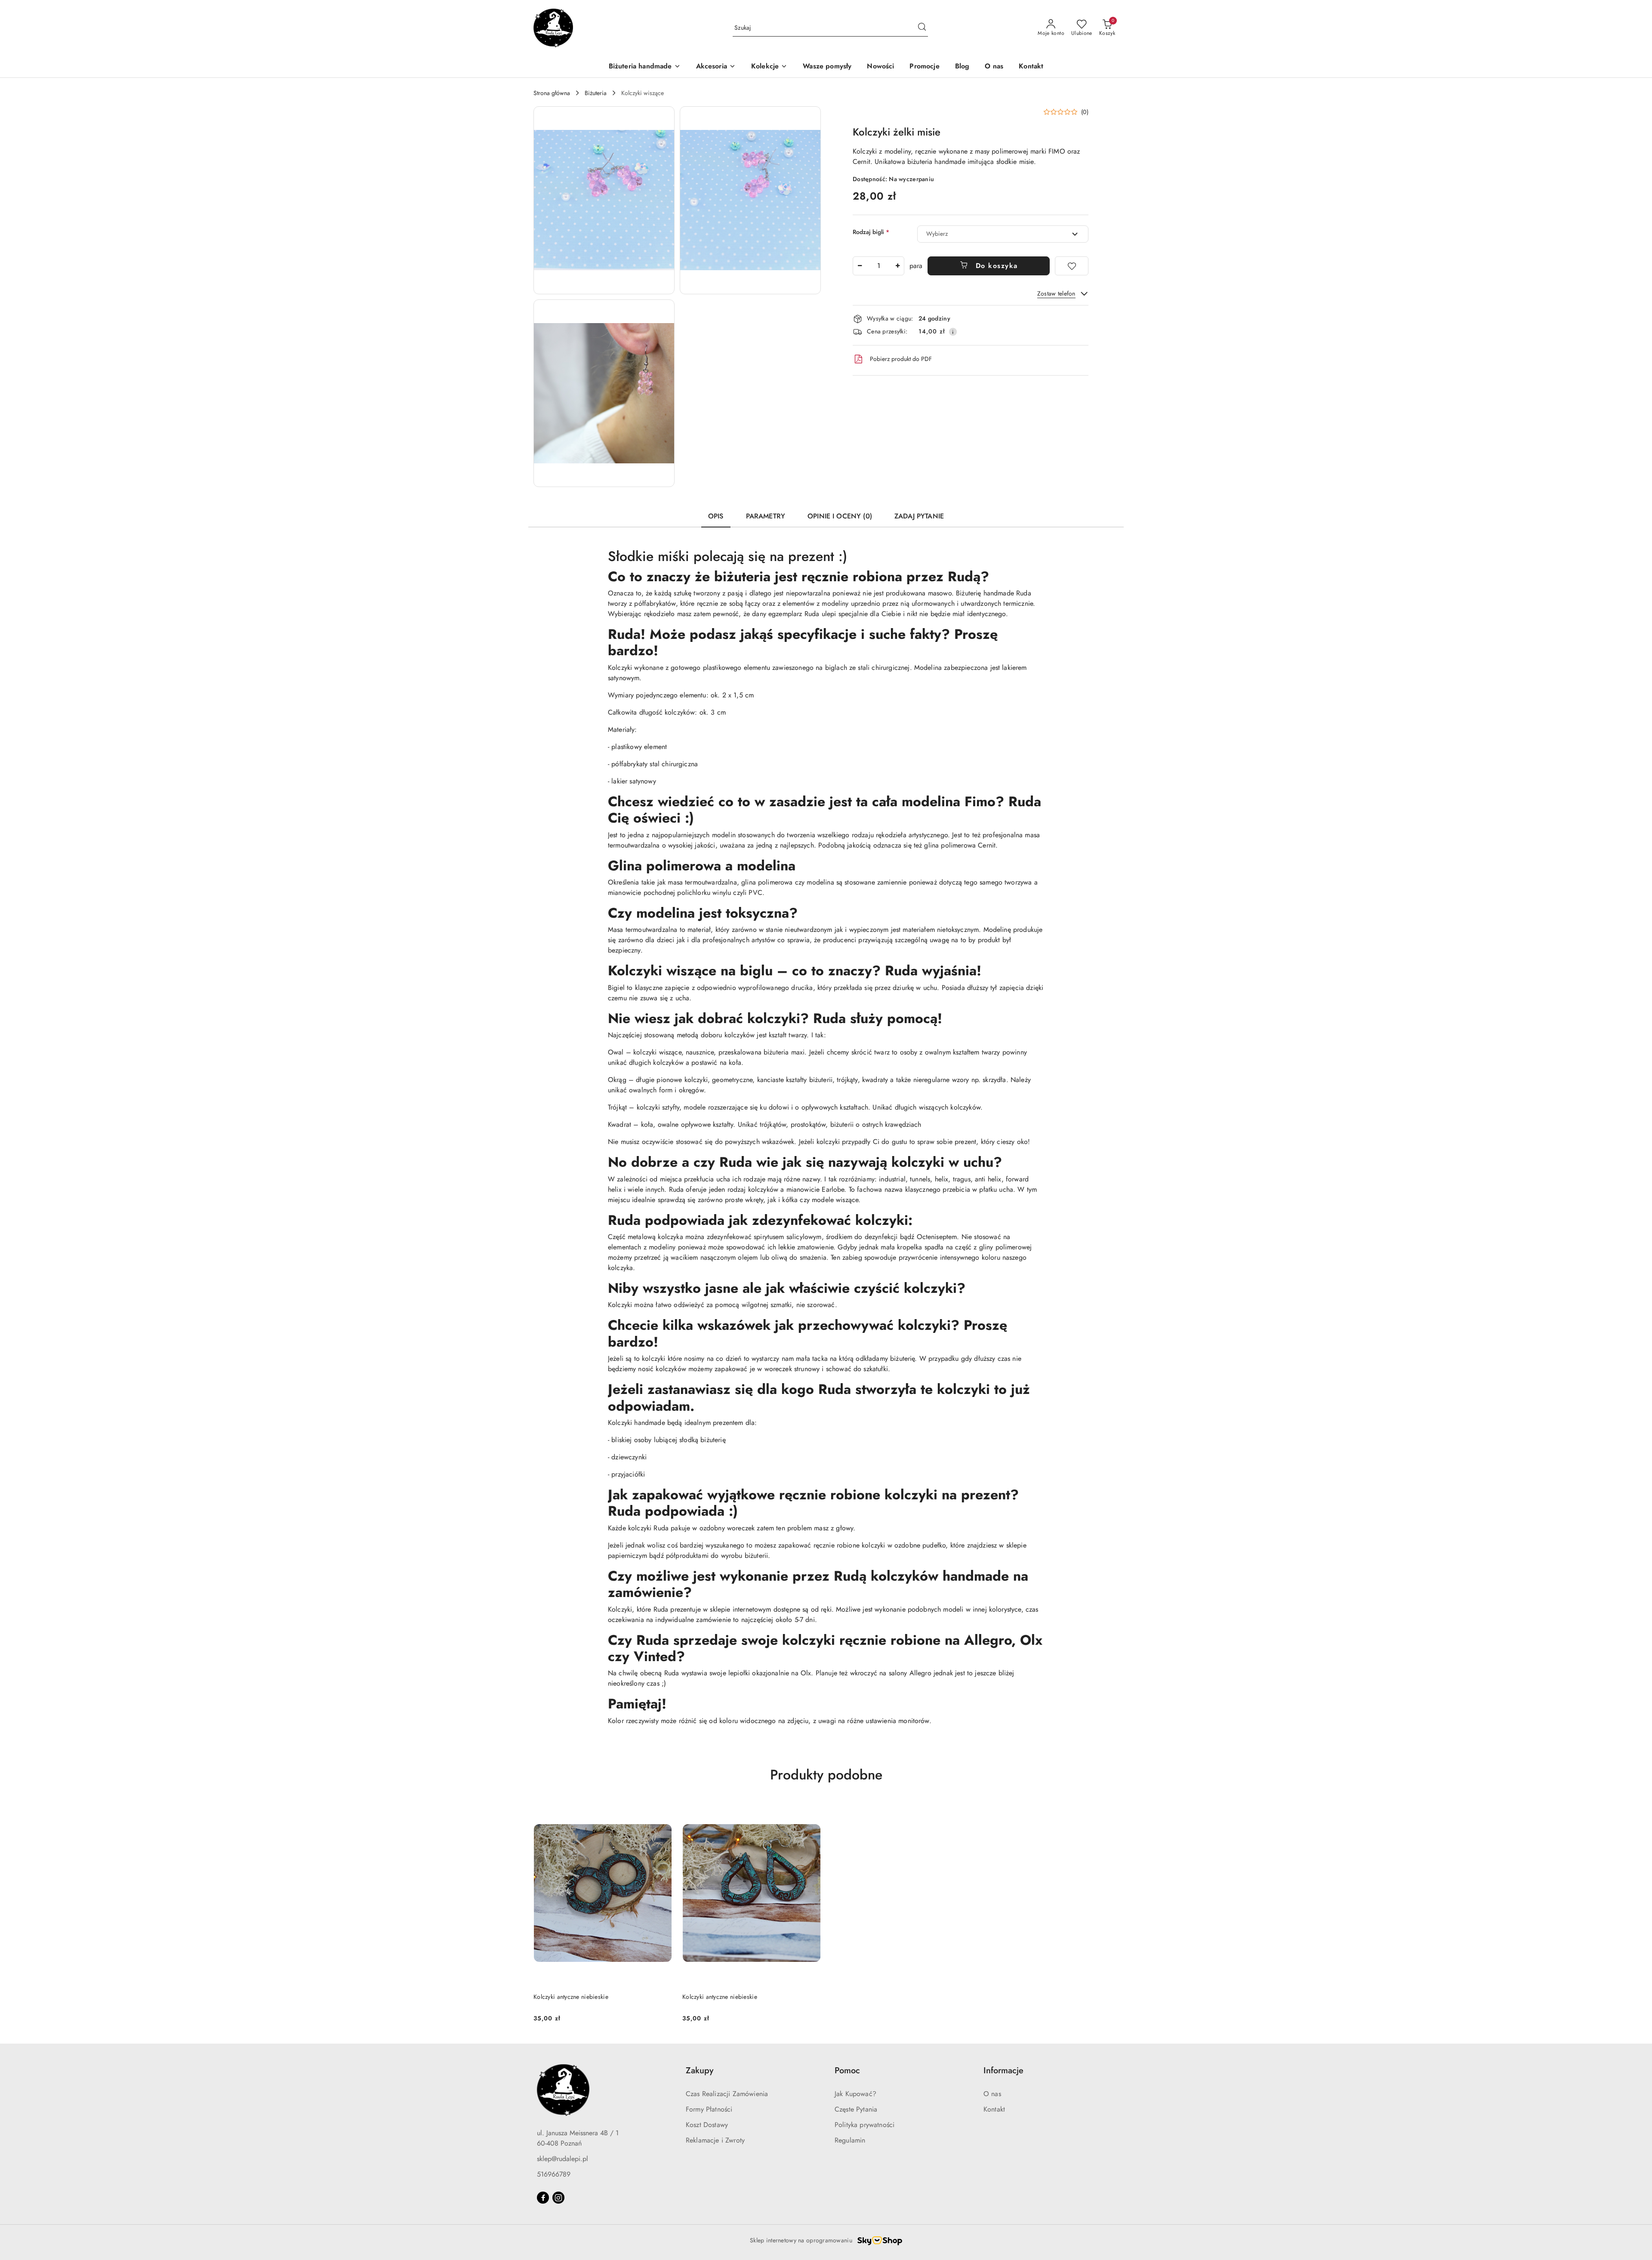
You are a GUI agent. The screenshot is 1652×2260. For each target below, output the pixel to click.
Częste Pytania (856, 2109)
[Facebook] (543, 2198)
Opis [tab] (716, 516)
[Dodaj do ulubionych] (1072, 266)
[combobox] (1003, 234)
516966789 (554, 2174)
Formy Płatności (709, 2109)
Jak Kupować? (855, 2094)
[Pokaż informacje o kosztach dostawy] (953, 332)
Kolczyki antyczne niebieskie (571, 1997)
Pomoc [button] (847, 2070)
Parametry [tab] (766, 516)
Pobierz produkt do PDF (901, 359)
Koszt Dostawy (707, 2125)
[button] (604, 200)
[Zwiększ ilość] (897, 266)
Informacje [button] (1003, 2070)
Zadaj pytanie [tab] (919, 516)
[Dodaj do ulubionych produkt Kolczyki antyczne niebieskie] (662, 1811)
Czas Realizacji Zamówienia (727, 2094)
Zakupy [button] (700, 2070)
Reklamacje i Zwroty (715, 2140)
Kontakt (994, 2109)
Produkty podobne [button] (826, 1775)
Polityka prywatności (865, 2125)
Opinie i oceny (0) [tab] (840, 516)
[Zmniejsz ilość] (860, 266)
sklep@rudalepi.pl (562, 2159)
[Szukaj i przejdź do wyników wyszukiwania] (922, 28)
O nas (992, 2094)
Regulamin (850, 2140)
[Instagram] (558, 2198)
